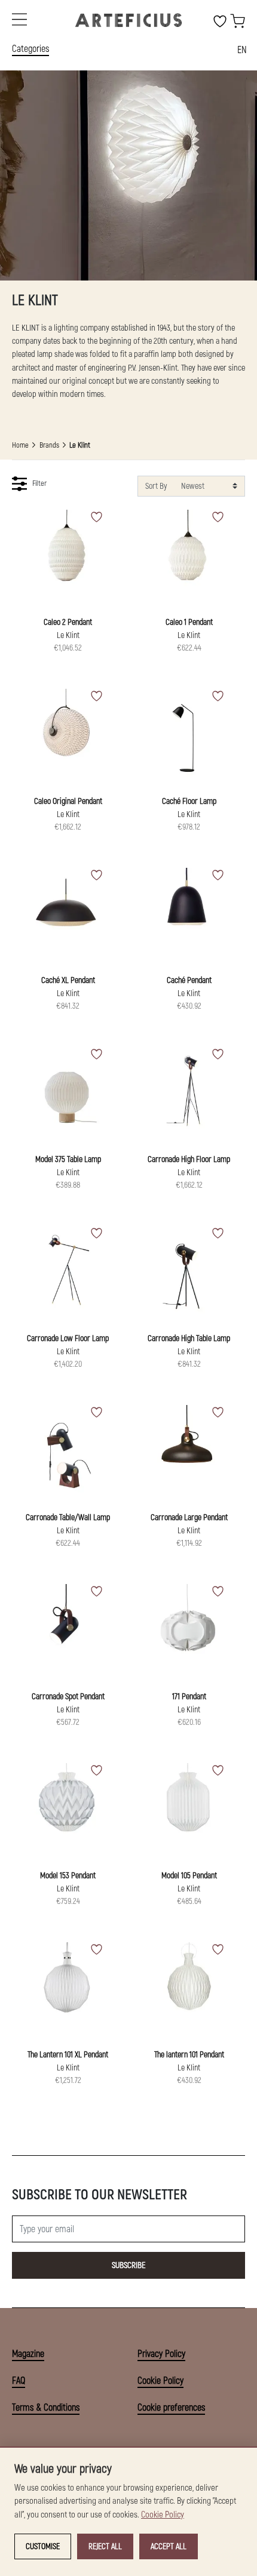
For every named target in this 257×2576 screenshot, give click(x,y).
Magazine (28, 2354)
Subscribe (129, 2265)
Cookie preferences (171, 2408)
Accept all (169, 2546)
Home (20, 445)
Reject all (105, 2546)
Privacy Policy (161, 2354)
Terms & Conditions (46, 2408)
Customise (43, 2546)
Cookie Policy (160, 2381)
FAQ (19, 2381)
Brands (49, 445)
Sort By (156, 486)
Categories (30, 49)
